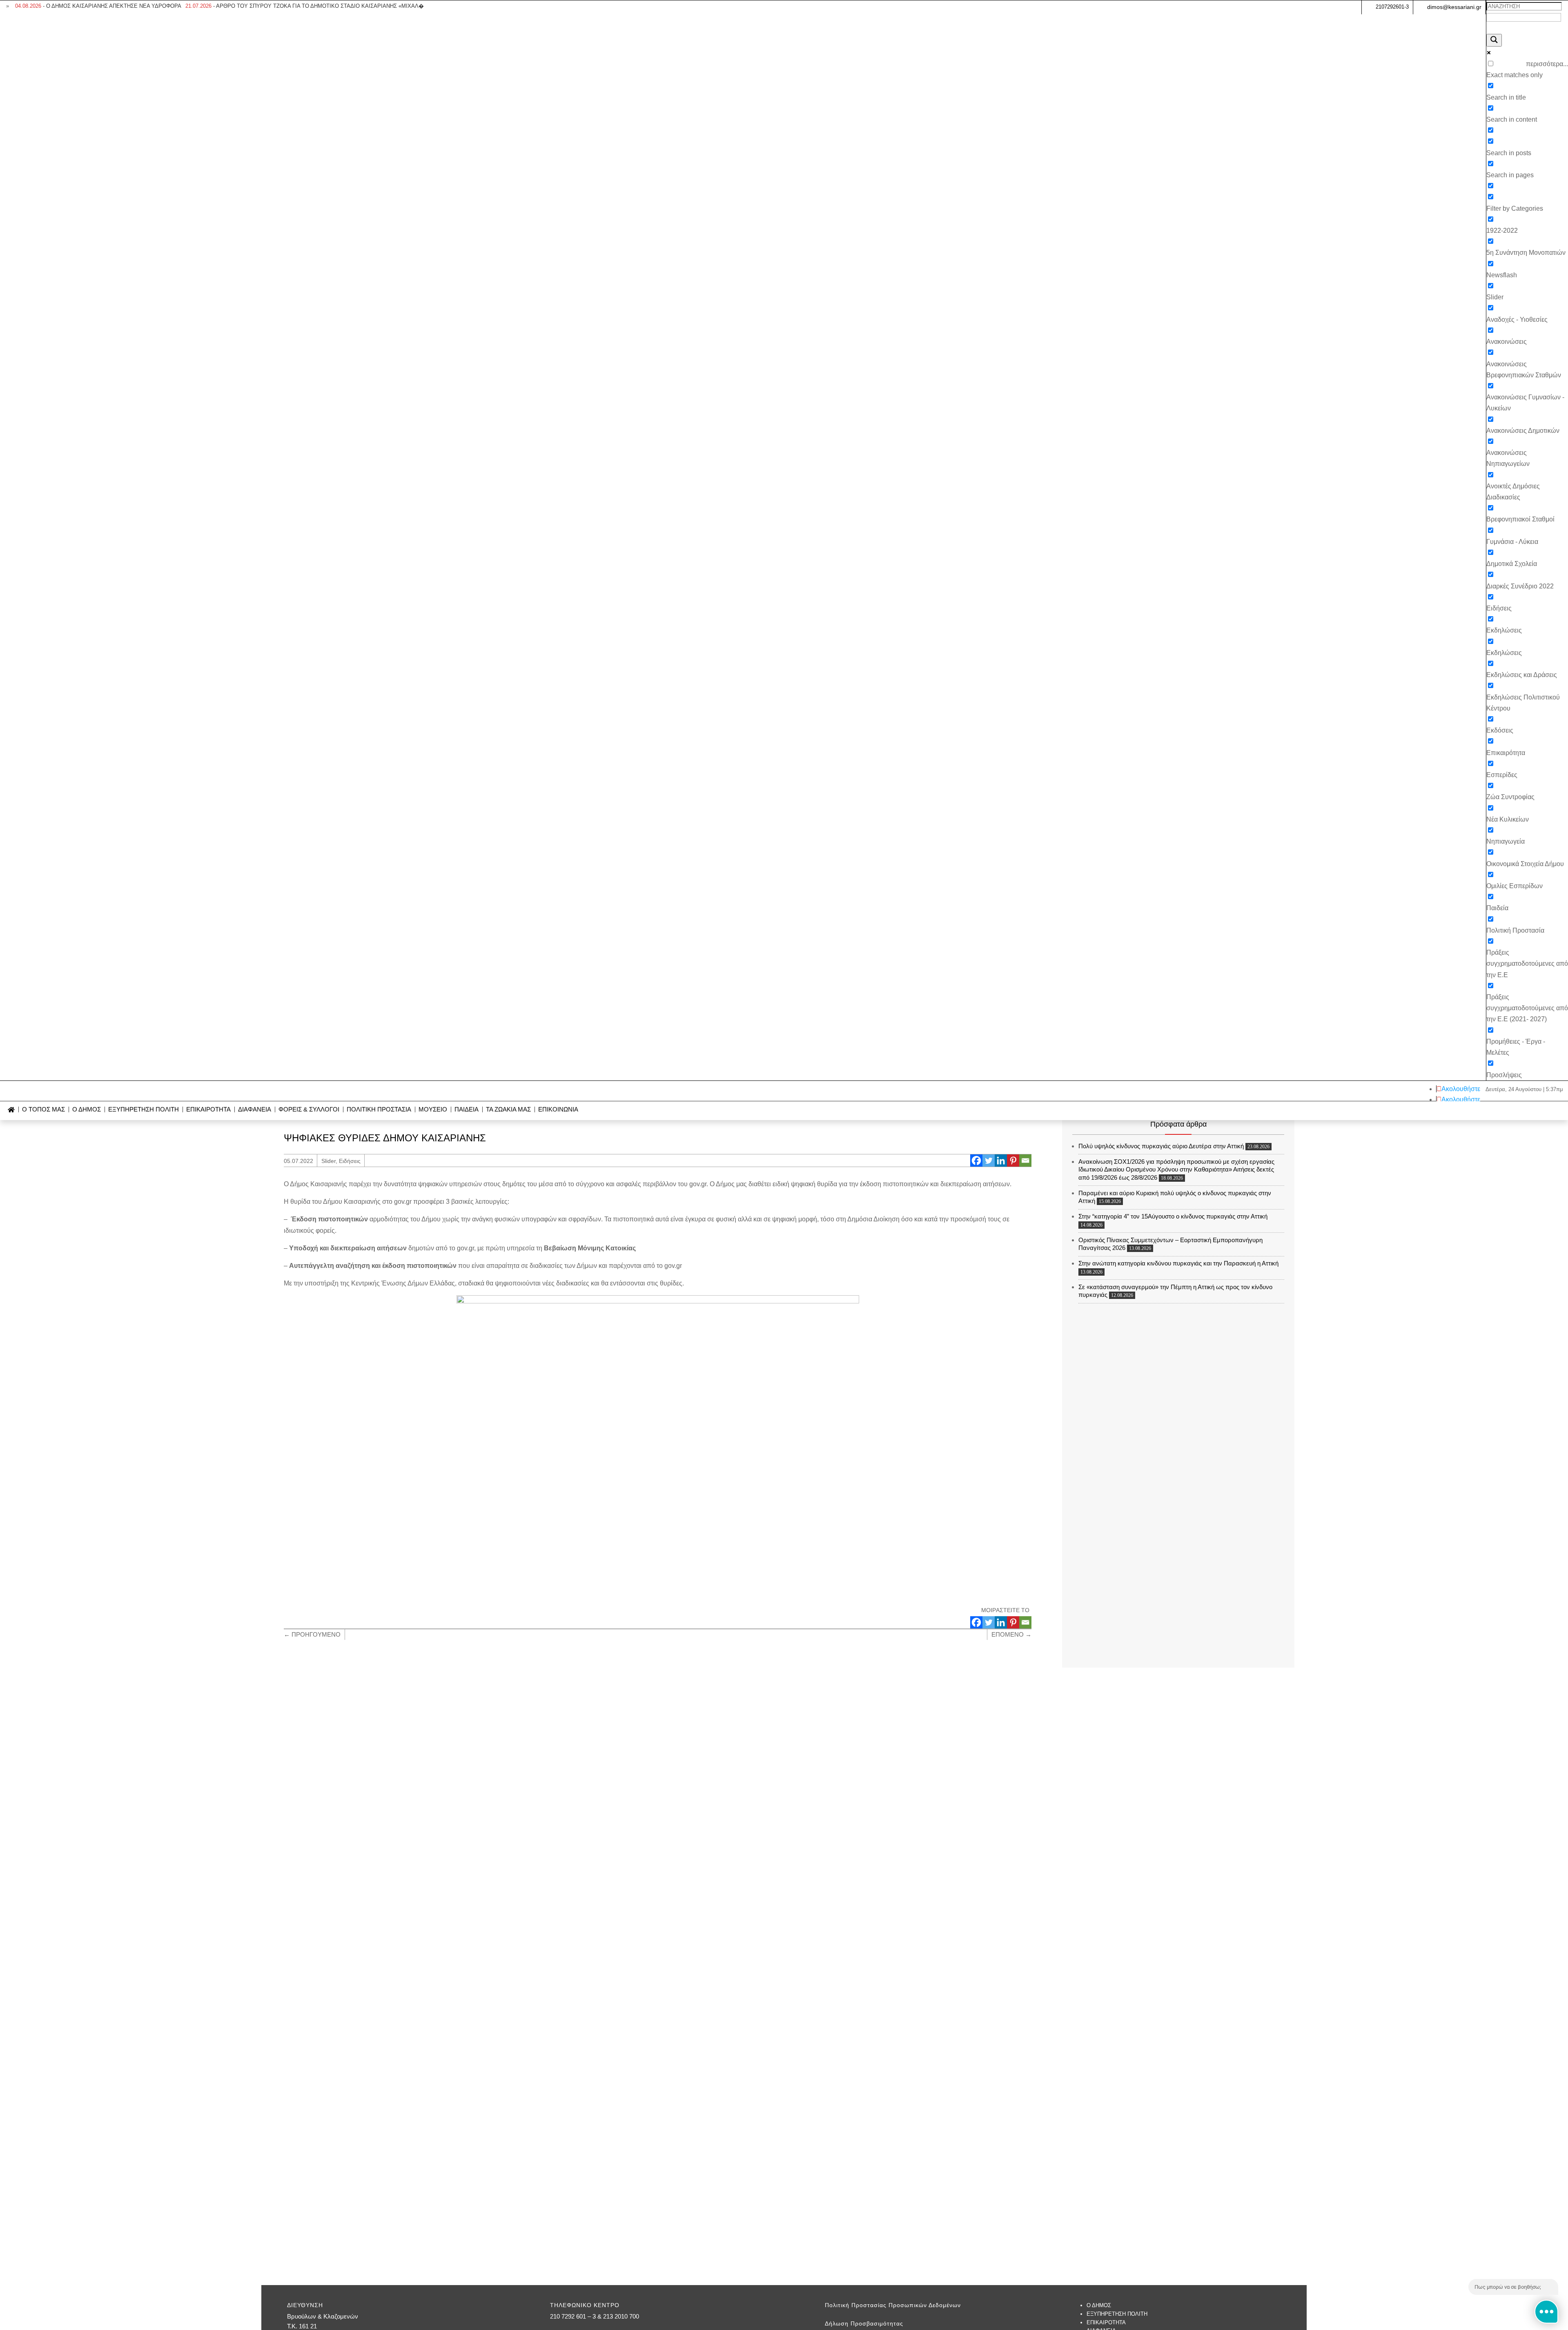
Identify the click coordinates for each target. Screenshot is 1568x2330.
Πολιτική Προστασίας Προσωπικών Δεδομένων (893, 2305)
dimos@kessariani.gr (1454, 7)
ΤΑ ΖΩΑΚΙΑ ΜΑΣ (508, 1110)
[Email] (1025, 1161)
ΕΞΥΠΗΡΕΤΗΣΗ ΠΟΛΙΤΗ (144, 1110)
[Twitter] (989, 1161)
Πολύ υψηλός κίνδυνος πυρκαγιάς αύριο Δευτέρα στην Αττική (1161, 1146)
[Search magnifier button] (1494, 40)
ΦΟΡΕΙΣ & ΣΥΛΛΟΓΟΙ (309, 1110)
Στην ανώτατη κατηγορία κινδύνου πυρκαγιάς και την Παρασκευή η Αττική (1178, 1263)
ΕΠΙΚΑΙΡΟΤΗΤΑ (208, 1110)
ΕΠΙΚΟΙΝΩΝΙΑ (558, 1110)
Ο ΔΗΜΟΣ (87, 1110)
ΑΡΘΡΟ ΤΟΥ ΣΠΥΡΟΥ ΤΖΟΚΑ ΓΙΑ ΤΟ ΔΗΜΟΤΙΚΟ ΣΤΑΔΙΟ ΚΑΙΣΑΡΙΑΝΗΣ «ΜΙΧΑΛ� (305, 6)
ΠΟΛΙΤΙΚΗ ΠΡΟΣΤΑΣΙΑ (379, 1110)
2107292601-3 (1392, 7)
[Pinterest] (1013, 1161)
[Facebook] (976, 1161)
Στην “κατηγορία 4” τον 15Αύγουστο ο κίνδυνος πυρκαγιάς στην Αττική (1173, 1216)
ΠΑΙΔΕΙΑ (467, 1110)
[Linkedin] (1001, 1161)
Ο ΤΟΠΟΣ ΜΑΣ (43, 1110)
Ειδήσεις (350, 1161)
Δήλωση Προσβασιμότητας (864, 2323)
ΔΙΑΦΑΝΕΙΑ (255, 1110)
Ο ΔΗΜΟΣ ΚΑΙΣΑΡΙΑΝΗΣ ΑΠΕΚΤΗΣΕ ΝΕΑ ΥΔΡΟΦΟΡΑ (98, 6)
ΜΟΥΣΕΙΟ (433, 1110)
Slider (329, 1161)
